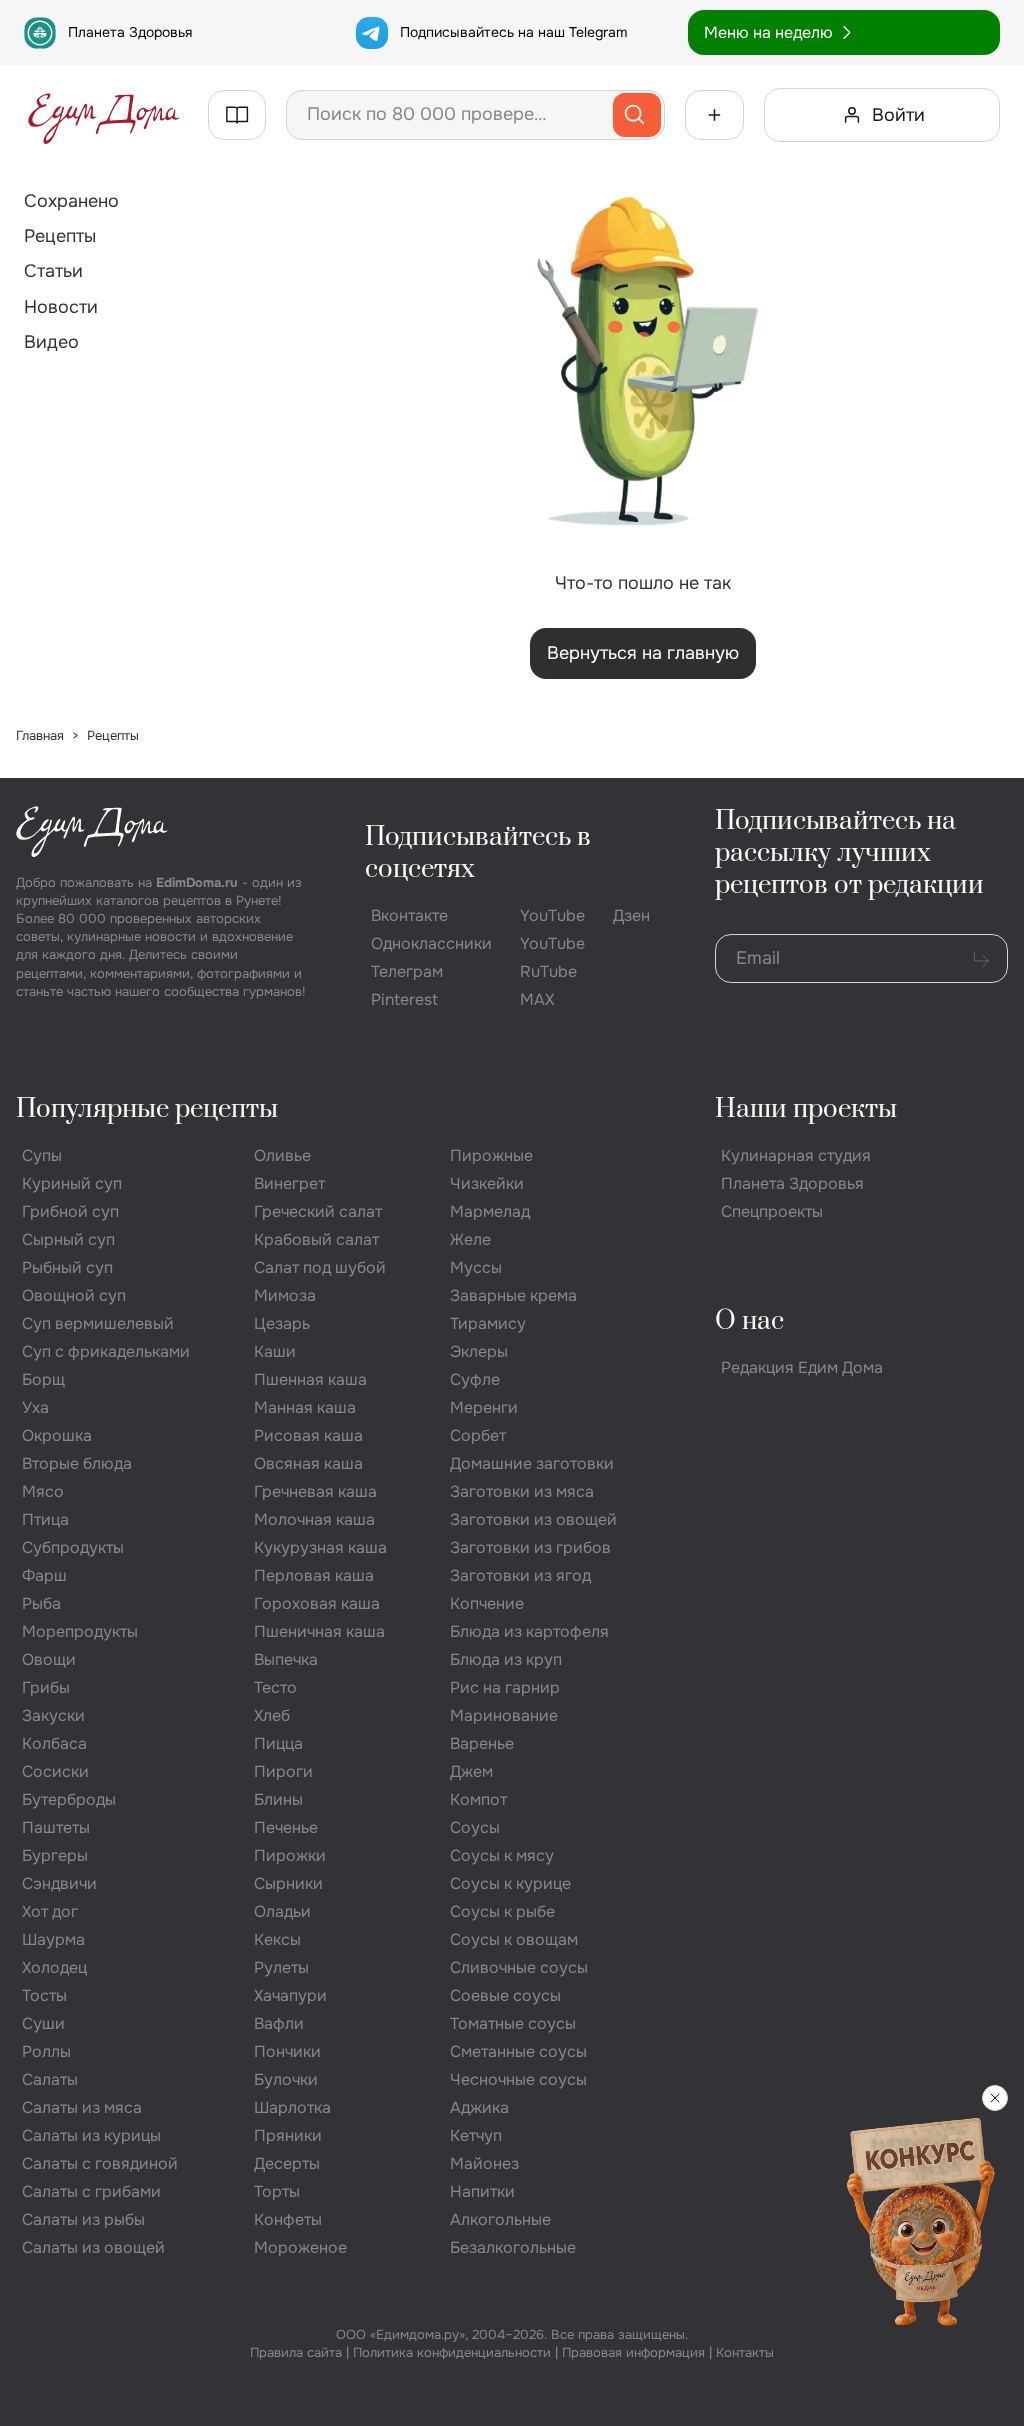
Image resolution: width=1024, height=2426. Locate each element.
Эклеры (479, 1351)
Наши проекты (806, 1109)
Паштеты (56, 1827)
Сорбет (478, 1435)
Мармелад (490, 1211)
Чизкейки (487, 1183)
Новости (61, 307)
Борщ (43, 1379)
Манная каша (305, 1407)
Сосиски (55, 1771)
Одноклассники (431, 943)
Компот (478, 1799)
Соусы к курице (510, 1883)
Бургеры (55, 1855)
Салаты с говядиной (100, 2163)
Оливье (282, 1155)
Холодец (54, 1967)
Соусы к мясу (502, 1855)
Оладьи (282, 1911)
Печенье (286, 1827)
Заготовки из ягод (520, 1575)
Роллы (46, 2051)
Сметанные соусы (518, 2051)
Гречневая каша (315, 1491)
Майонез (484, 2163)
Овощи (49, 1659)
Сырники (288, 1883)
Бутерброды (69, 1799)
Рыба (41, 1603)
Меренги (484, 1407)
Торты (277, 2191)
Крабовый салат (316, 1239)
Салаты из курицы (91, 2135)
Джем (471, 1771)
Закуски (53, 1715)
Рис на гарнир (505, 1687)
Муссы (476, 1267)
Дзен (631, 915)
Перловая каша (314, 1575)
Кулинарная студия (796, 1155)
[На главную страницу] (104, 115)
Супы (42, 1155)
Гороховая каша (317, 1603)
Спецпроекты (772, 1211)
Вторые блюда (77, 1463)
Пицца (278, 1743)
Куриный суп (72, 1183)
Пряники (288, 2135)
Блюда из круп (506, 1659)
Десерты (287, 2163)
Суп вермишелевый (98, 1323)
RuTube (548, 971)
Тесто (275, 1687)
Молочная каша (314, 1519)
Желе (470, 1239)
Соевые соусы (505, 1995)
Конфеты (288, 2219)
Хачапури (290, 1995)
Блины (278, 1799)
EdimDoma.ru (197, 882)
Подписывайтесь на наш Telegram (513, 32)
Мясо (43, 1491)
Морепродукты (80, 1631)
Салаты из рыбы (83, 2219)
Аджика (479, 2107)
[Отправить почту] (981, 959)
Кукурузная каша (320, 1547)
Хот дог (50, 1911)
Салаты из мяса (82, 2107)
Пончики (287, 2051)
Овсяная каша (308, 1463)
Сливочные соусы (519, 1967)
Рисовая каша (308, 1435)
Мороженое (300, 2247)
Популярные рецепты (147, 1109)
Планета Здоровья (130, 32)
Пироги (283, 1771)
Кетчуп (476, 2135)
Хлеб (272, 1715)
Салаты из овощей (93, 2247)
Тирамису (488, 1323)
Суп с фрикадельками (106, 1351)
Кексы (277, 1939)
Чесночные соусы (518, 2079)
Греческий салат (318, 1211)
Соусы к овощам (514, 1939)
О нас (749, 1321)
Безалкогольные (513, 2247)
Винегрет (289, 1183)
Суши (43, 2023)
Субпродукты (73, 1547)
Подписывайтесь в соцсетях (478, 853)
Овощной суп (74, 1295)
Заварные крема (513, 1295)
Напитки (482, 2191)
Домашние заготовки (532, 1463)
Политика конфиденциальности (452, 2352)
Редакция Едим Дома (802, 1367)
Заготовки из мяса (522, 1491)
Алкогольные (500, 2219)
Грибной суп (70, 1211)
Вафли (279, 2023)
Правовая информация (633, 2352)
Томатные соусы (513, 2023)
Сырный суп (68, 1239)
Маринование (504, 1715)
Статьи (53, 271)
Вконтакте (409, 915)
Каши (275, 1351)
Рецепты (60, 236)
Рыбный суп (67, 1267)
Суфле (475, 1379)
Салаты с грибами (91, 2191)
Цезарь (282, 1323)
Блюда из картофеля (529, 1631)
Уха (35, 1407)
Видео (51, 342)
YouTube (552, 915)
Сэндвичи (59, 1883)
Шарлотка (292, 2107)
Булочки (286, 2079)
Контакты (745, 2352)
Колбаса (54, 1743)
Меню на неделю (768, 32)
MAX (537, 999)
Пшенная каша (310, 1379)
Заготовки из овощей (533, 1519)
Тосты (44, 1995)
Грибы (46, 1687)
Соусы (475, 1827)
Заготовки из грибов (530, 1547)
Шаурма (53, 1939)
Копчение (487, 1603)
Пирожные (491, 1155)
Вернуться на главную (643, 653)
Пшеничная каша (319, 1631)
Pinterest (404, 999)
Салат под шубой (320, 1267)
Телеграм (407, 971)
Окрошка (57, 1435)
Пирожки (290, 1855)
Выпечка (286, 1659)
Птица (45, 1519)
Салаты (50, 2079)
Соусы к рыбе (502, 1911)
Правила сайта (296, 2352)
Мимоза (285, 1295)
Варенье (482, 1743)
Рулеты (281, 1967)
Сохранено (71, 201)
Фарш (44, 1575)
